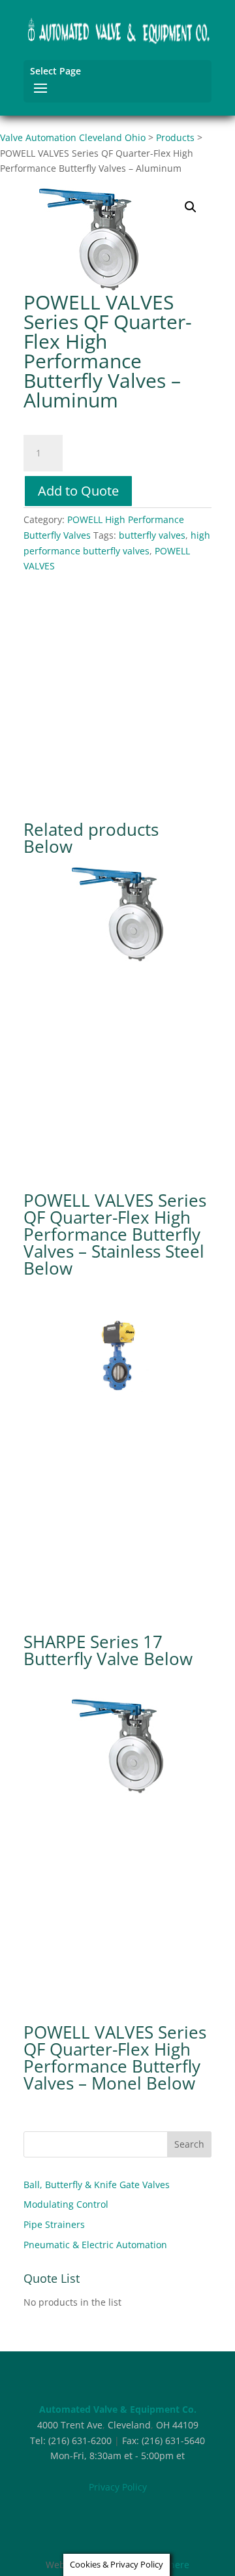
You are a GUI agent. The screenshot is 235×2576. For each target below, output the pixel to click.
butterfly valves (152, 535)
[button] (191, 207)
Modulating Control (66, 2204)
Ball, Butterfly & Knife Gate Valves (97, 2185)
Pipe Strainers (54, 2224)
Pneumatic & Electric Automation (95, 2245)
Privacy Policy (118, 2487)
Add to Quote (78, 491)
